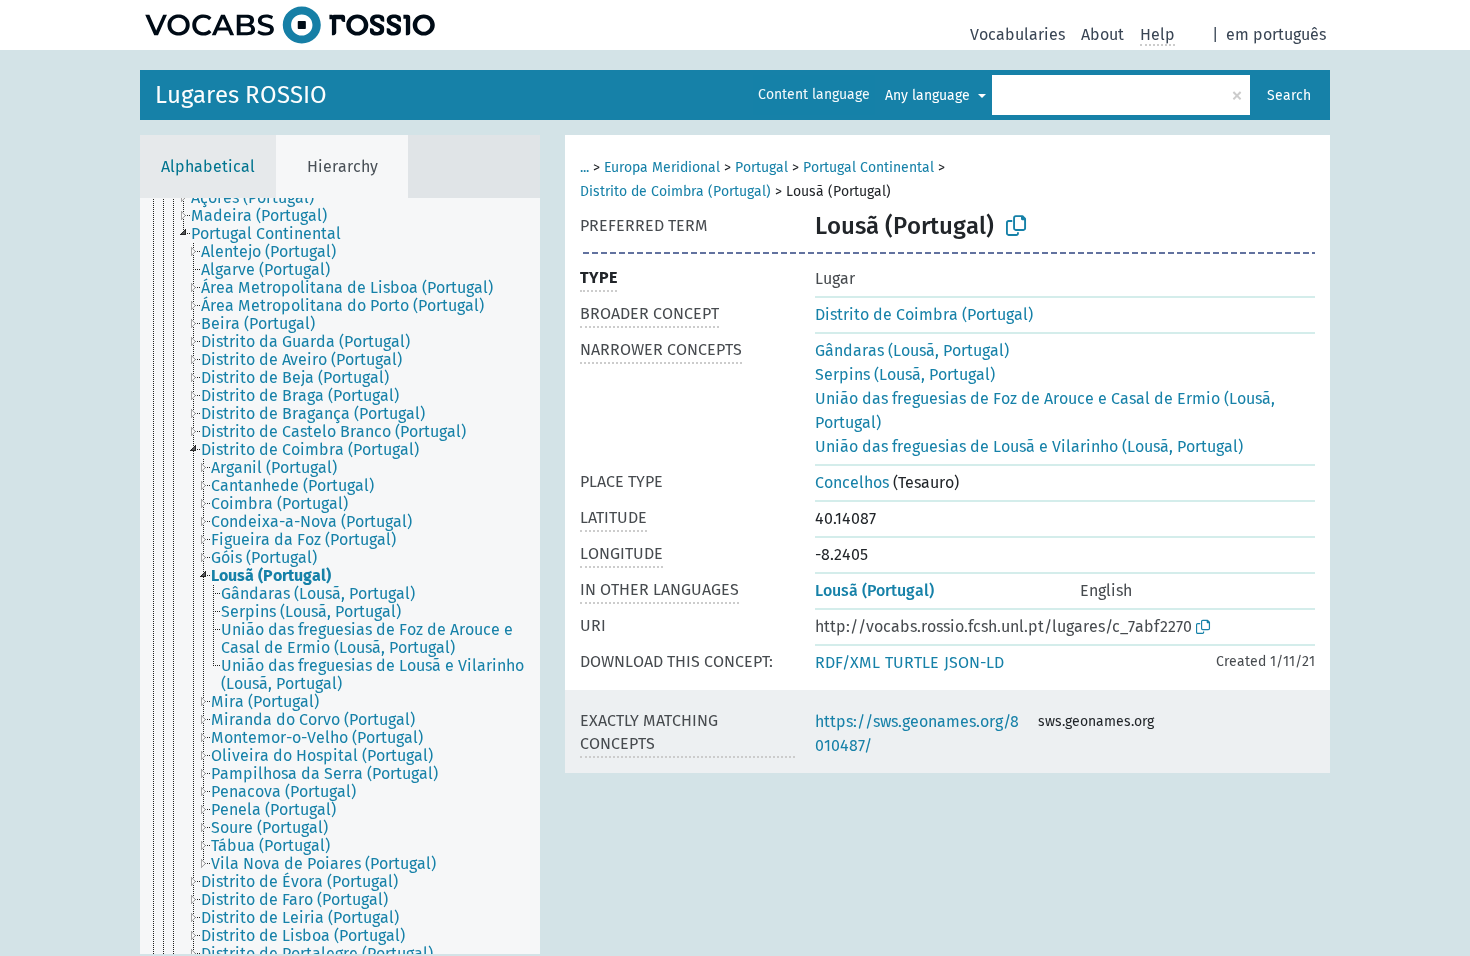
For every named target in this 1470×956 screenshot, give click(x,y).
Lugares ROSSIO (241, 95)
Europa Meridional (662, 167)
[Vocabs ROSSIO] (290, 25)
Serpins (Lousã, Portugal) (905, 374)
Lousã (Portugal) (874, 590)
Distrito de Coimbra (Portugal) (675, 191)
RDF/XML (847, 662)
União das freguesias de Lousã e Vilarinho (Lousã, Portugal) (1029, 446)
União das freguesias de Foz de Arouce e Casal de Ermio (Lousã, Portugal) (1045, 410)
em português (1276, 34)
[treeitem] (261, 198)
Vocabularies (1017, 34)
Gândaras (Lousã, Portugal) (912, 350)
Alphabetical (208, 166)
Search (1289, 95)
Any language (929, 95)
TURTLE (912, 662)
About (1102, 34)
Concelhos (852, 482)
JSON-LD (974, 662)
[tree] (340, 576)
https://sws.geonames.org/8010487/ (917, 733)
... (584, 167)
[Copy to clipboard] (1016, 226)
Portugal (761, 167)
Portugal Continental (868, 167)
